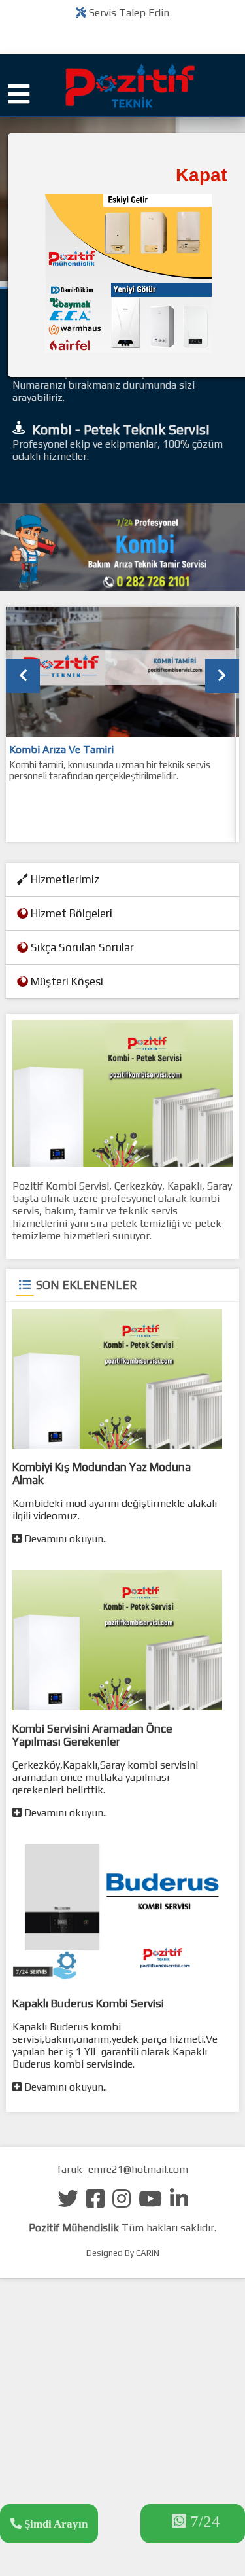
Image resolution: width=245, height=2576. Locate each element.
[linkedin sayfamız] (179, 2203)
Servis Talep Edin (128, 13)
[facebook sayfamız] (95, 2203)
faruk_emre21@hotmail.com (123, 2169)
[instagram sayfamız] (122, 2203)
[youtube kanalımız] (150, 2203)
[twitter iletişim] (68, 2203)
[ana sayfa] (123, 97)
